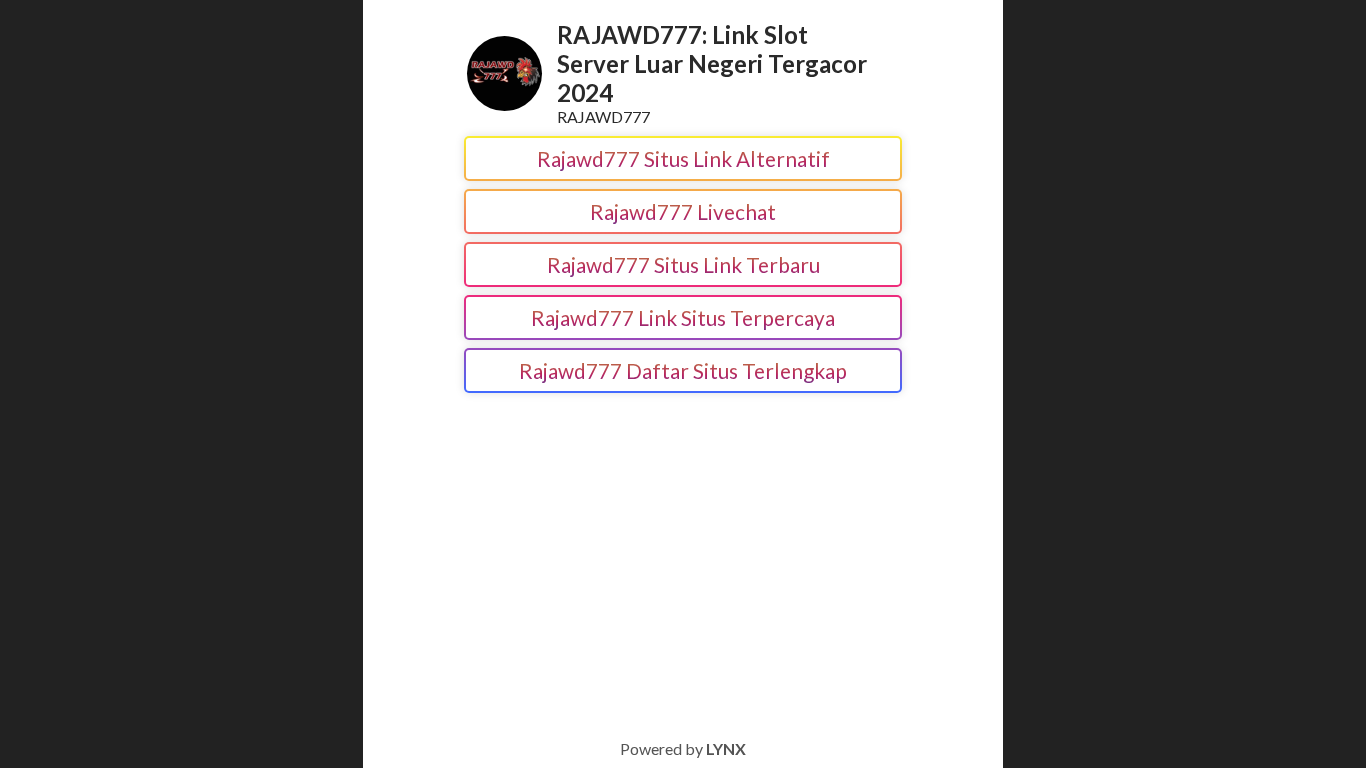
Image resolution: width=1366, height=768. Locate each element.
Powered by (683, 748)
